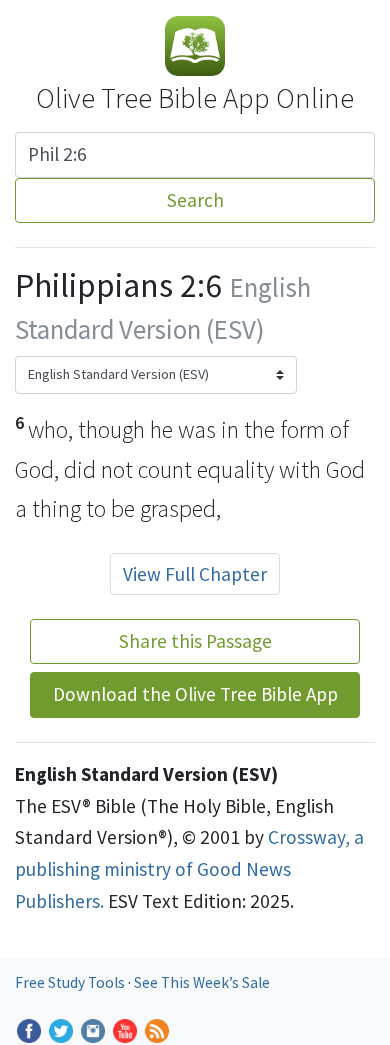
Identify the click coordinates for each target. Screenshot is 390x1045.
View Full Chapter (195, 574)
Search (195, 200)
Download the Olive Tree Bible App (195, 694)
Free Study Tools (71, 982)
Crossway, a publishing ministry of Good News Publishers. (189, 868)
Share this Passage (195, 641)
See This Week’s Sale (202, 982)
